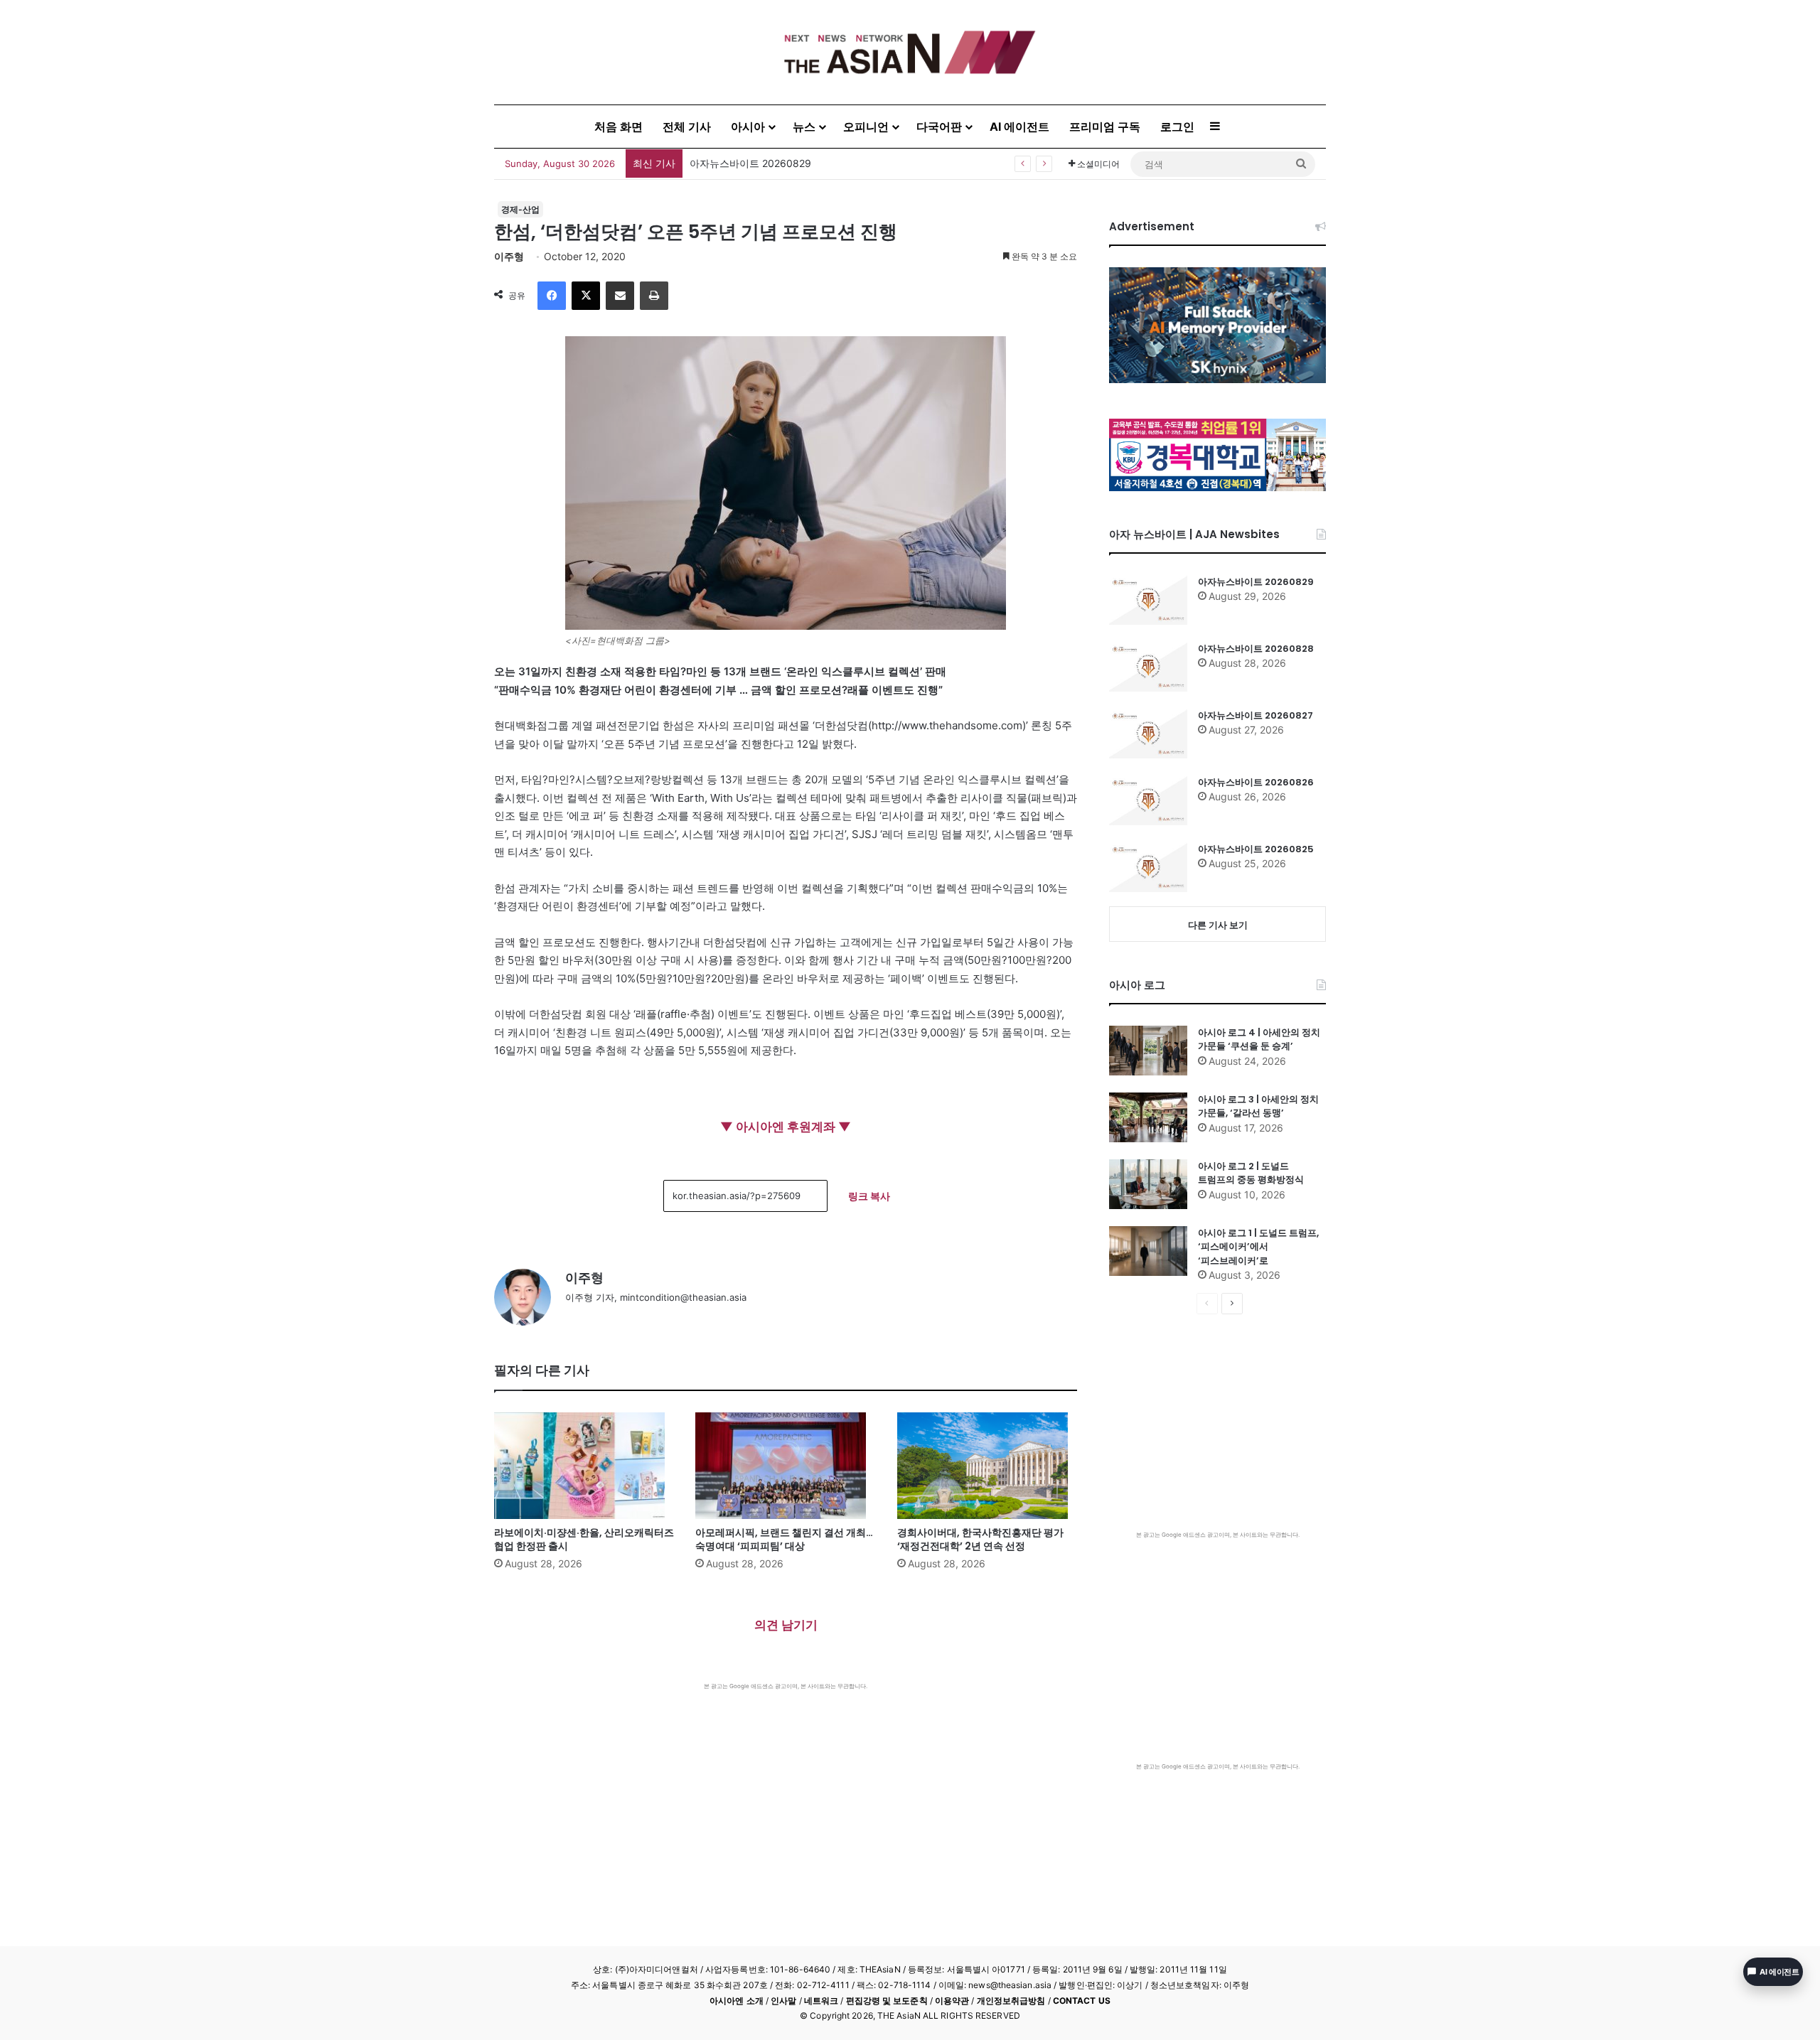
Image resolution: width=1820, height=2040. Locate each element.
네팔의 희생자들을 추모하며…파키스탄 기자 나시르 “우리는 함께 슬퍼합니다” (862, 163)
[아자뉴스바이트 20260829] (1148, 600)
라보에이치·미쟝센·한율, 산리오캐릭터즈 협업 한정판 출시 (584, 1539)
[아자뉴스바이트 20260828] (1148, 667)
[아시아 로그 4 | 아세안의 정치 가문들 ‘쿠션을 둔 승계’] (1148, 1051)
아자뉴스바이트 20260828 (1256, 649)
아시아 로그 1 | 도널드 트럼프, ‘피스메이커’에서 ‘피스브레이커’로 (1258, 1247)
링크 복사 (869, 1196)
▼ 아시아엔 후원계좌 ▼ (786, 1127)
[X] (586, 296)
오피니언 (866, 127)
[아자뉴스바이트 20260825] (1148, 867)
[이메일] (620, 296)
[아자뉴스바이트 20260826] (1148, 800)
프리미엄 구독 (1105, 127)
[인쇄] (654, 296)
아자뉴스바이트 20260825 (1256, 849)
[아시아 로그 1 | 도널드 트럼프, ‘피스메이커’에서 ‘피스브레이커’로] (1148, 1251)
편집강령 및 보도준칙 (887, 2001)
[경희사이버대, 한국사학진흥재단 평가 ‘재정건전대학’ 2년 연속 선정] (987, 1466)
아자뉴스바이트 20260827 (1256, 715)
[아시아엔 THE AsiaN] (910, 52)
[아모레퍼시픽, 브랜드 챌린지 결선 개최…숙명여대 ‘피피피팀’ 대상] (785, 1466)
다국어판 (939, 127)
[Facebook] (552, 296)
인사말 (783, 2001)
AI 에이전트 (1019, 127)
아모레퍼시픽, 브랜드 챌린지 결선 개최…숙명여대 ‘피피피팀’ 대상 (784, 1539)
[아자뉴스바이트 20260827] (1148, 734)
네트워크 (821, 2001)
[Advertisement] (786, 1797)
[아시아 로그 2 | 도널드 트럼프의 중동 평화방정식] (1148, 1184)
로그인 (1177, 127)
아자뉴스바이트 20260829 (1256, 582)
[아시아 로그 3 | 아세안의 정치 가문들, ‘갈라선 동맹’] (1148, 1117)
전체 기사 (687, 127)
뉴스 (804, 127)
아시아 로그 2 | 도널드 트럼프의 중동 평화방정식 (1251, 1173)
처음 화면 (619, 127)
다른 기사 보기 (1218, 925)
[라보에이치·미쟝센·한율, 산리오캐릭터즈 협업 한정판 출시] (584, 1466)
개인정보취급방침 (1011, 2001)
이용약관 (952, 2001)
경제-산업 (520, 209)
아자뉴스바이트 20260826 (1256, 782)
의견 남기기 (786, 1625)
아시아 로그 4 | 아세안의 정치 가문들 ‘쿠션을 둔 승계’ (1259, 1040)
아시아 (748, 127)
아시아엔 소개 (737, 2001)
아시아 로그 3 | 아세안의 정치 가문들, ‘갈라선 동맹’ (1258, 1106)
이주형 (509, 256)
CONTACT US (1082, 2001)
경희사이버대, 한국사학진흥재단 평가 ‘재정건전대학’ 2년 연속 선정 (980, 1539)
